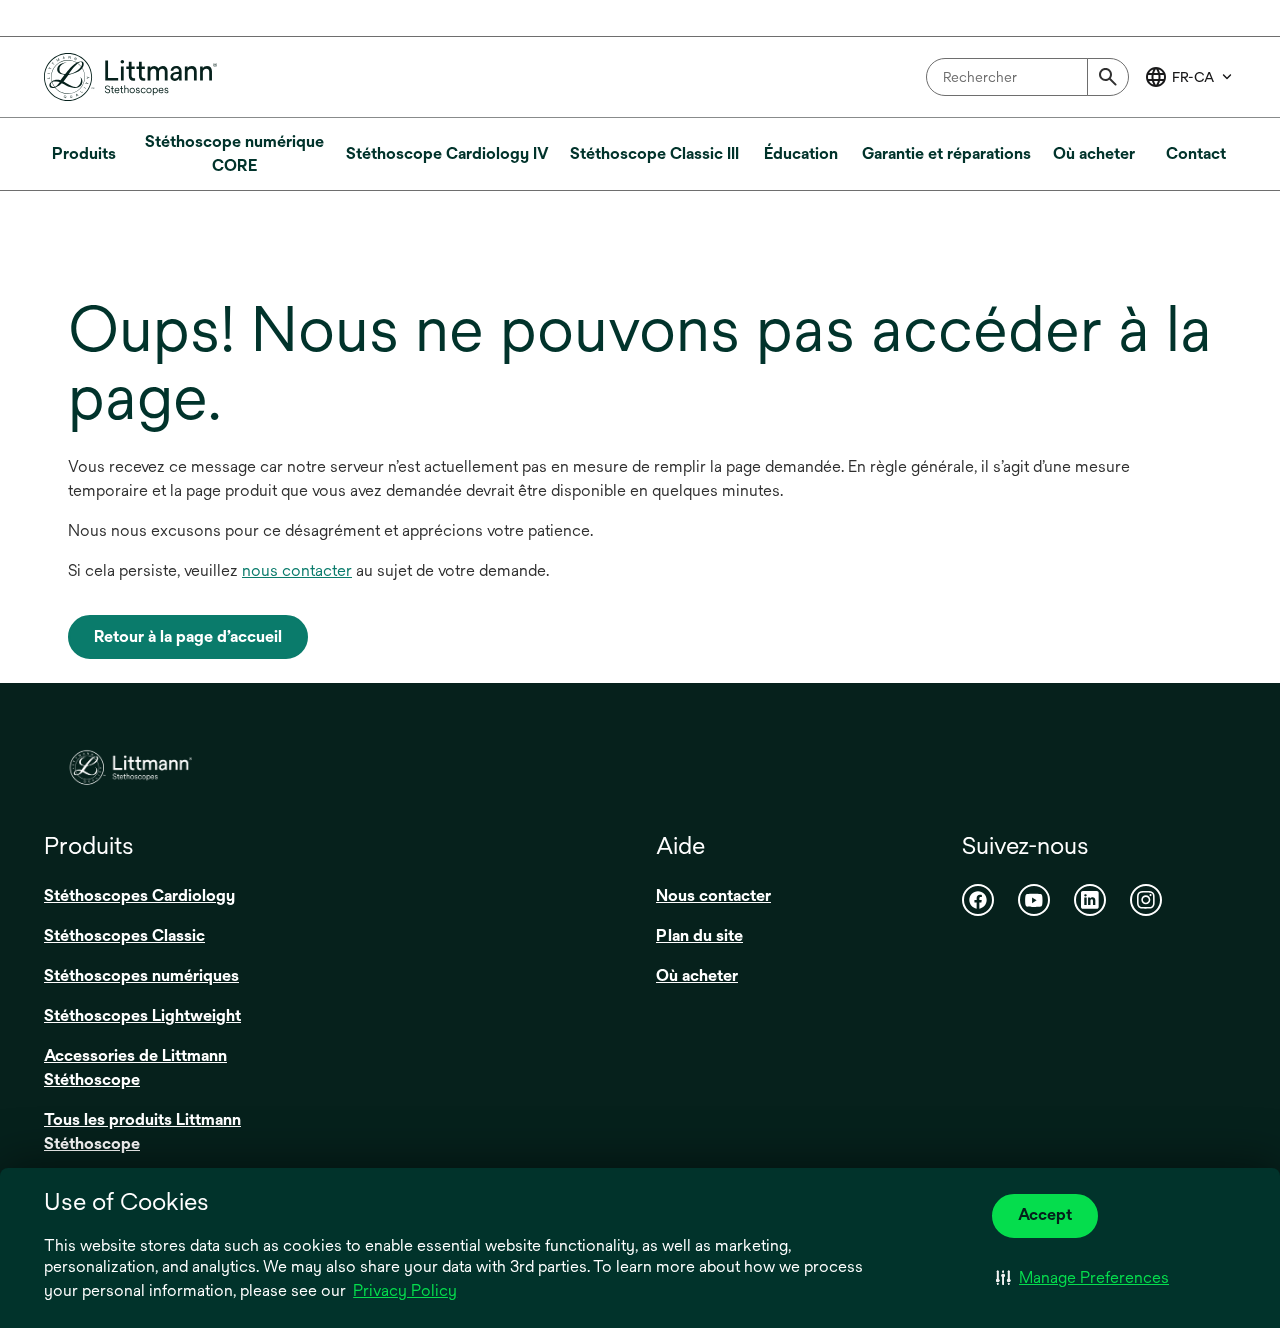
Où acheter (697, 975)
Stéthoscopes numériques (141, 975)
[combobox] (1027, 77)
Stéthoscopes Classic (124, 935)
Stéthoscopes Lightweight (142, 1015)
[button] (1082, 1278)
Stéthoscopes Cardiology (139, 895)
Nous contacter (713, 895)
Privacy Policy (405, 1290)
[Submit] (1108, 77)
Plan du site (699, 935)
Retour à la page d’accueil (188, 636)
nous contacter (297, 570)
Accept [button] (1045, 1214)
